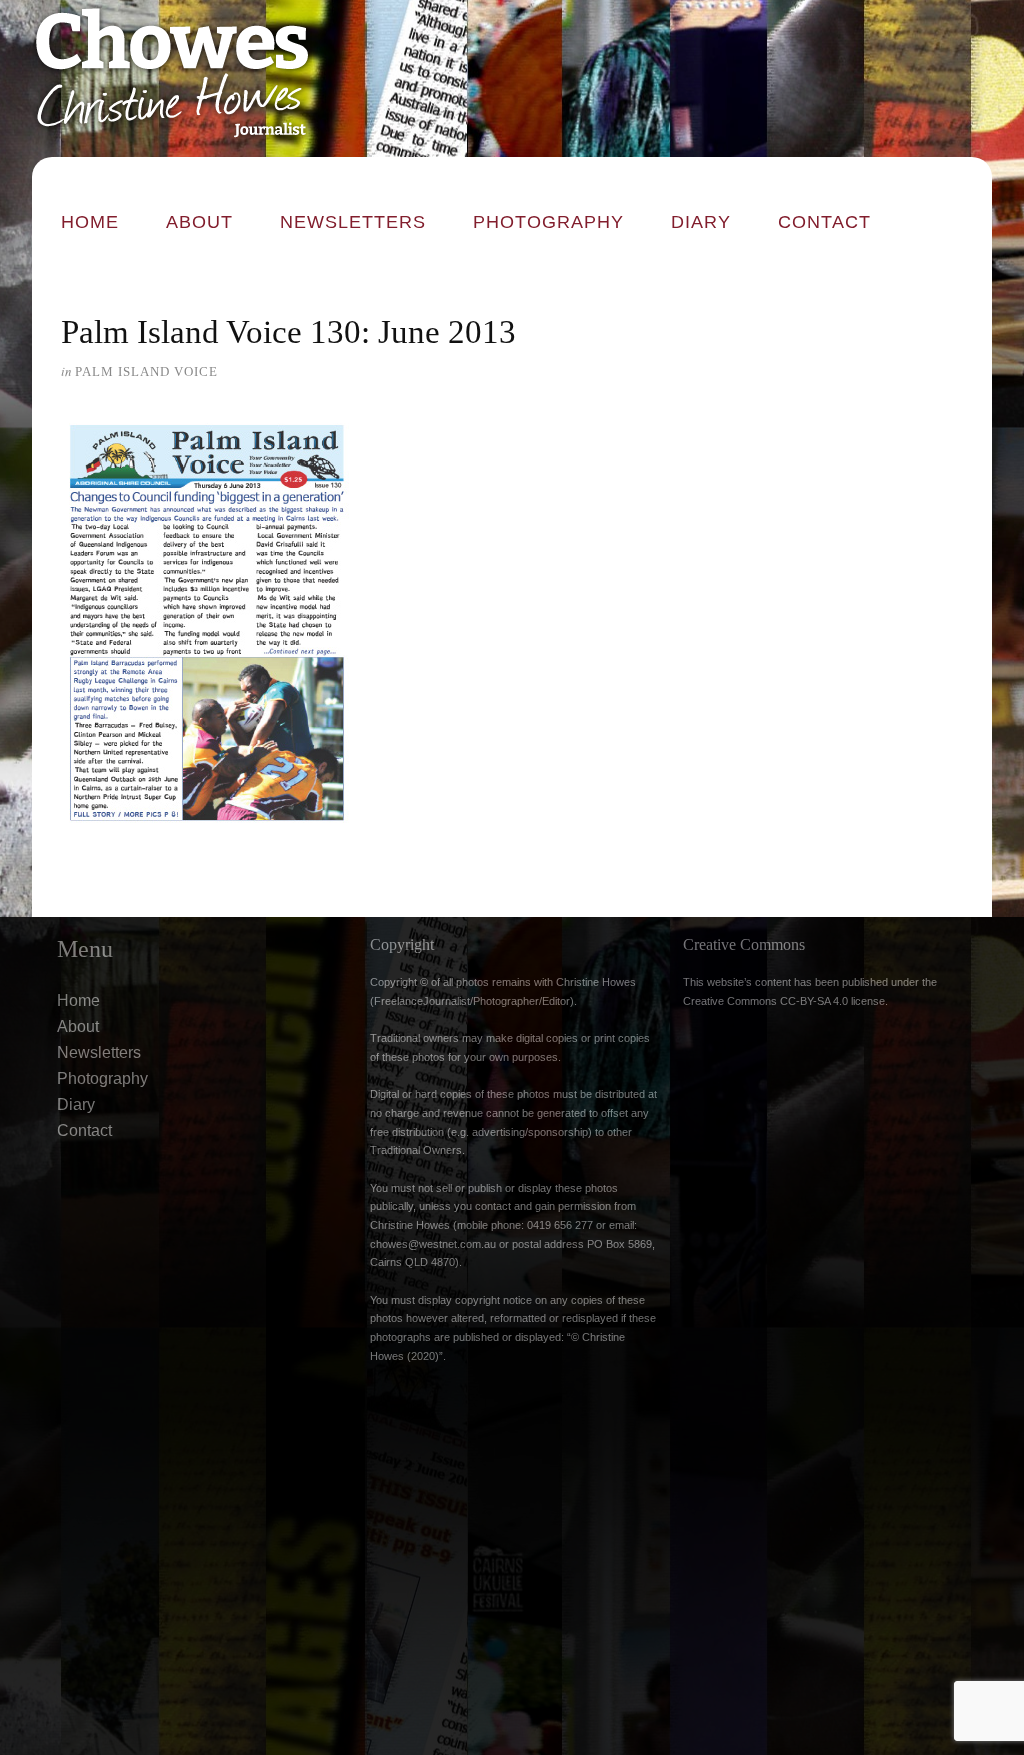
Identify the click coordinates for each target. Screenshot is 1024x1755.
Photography (548, 222)
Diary (701, 222)
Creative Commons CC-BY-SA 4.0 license (784, 1001)
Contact (824, 222)
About (199, 222)
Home (90, 222)
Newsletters (353, 222)
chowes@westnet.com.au (433, 1244)
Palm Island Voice (146, 371)
